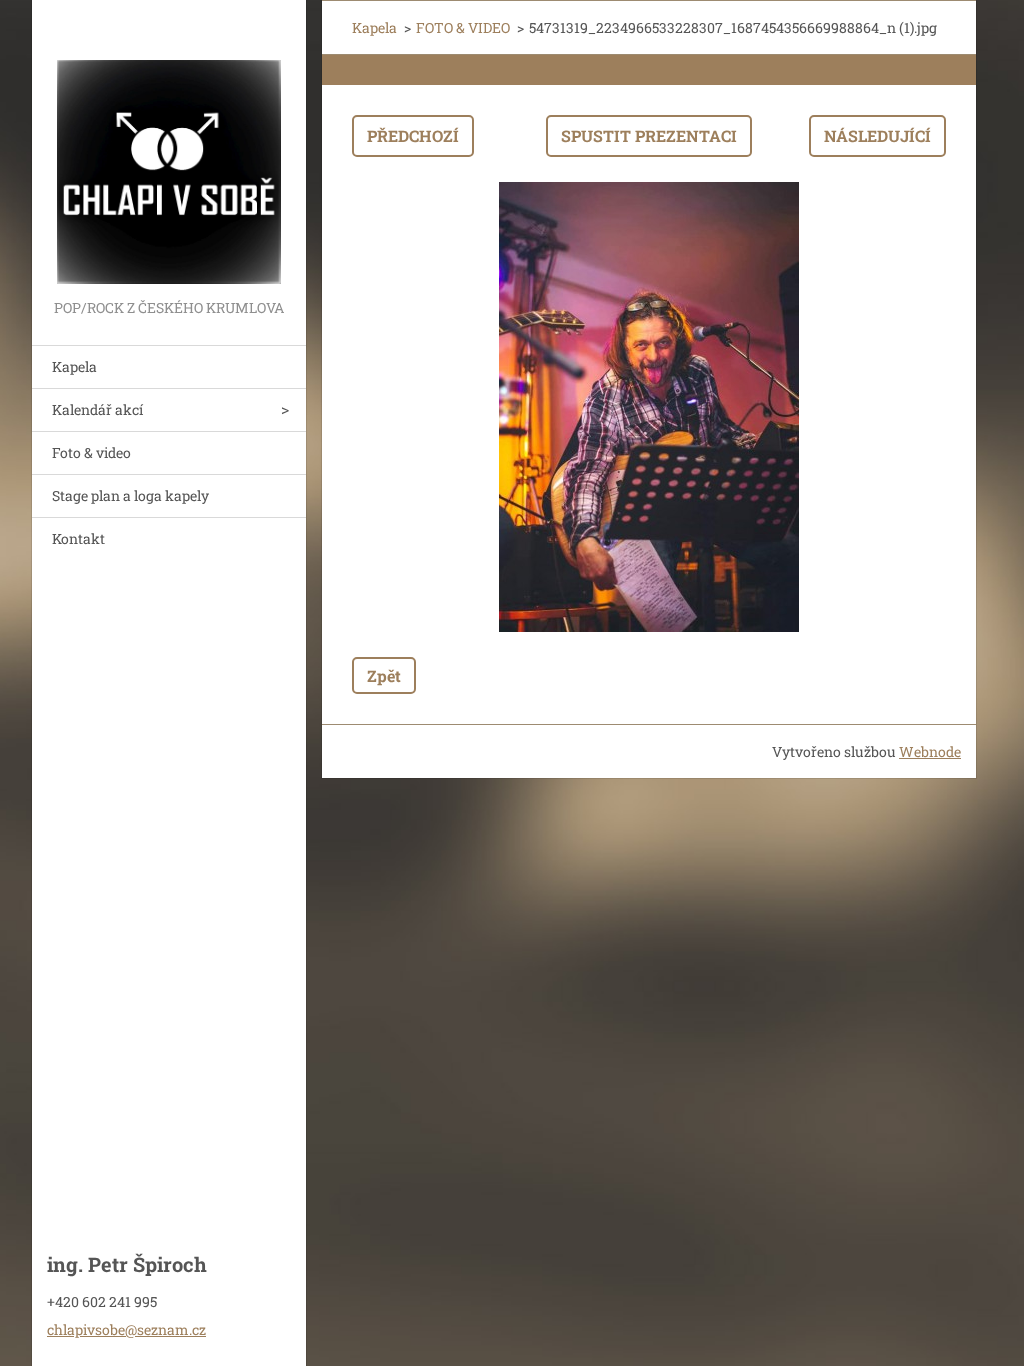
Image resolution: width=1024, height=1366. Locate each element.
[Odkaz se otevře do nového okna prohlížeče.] (649, 407)
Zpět (384, 675)
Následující (877, 135)
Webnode (930, 751)
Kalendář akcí (97, 409)
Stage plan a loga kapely (130, 495)
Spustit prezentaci (649, 135)
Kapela (74, 366)
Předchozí (413, 135)
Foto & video (91, 452)
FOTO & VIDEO (463, 27)
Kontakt (78, 538)
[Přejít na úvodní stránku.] (169, 147)
